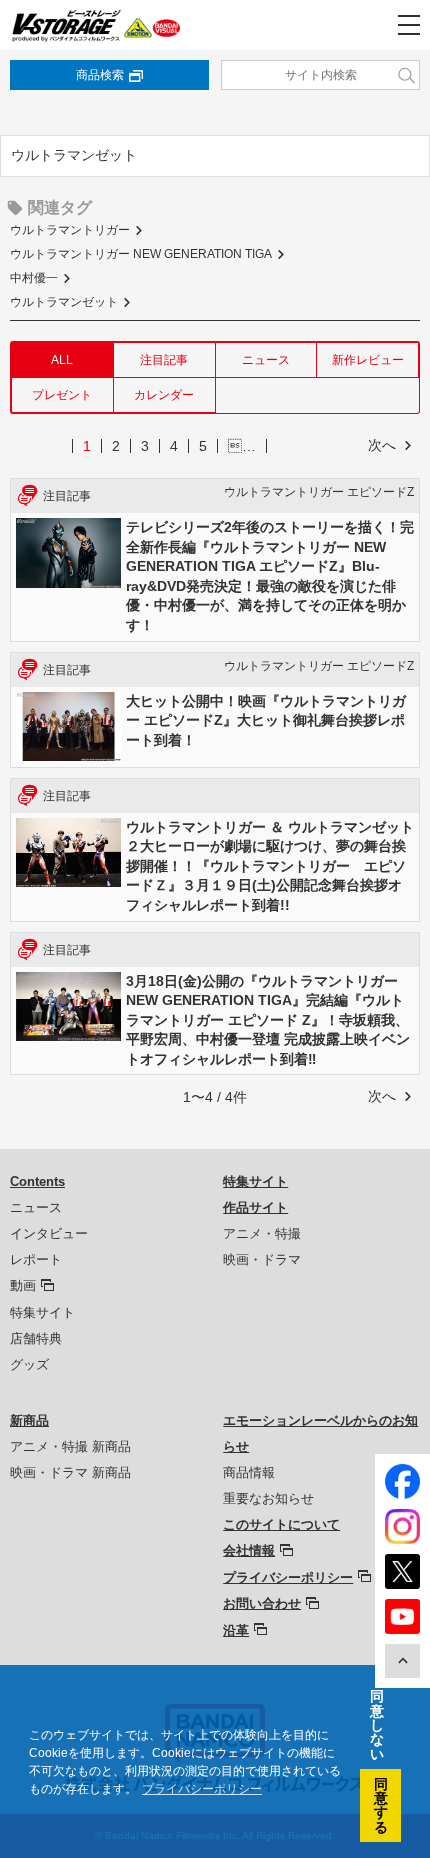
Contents (37, 1181)
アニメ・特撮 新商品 (70, 1446)
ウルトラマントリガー (70, 230)
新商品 (29, 1420)
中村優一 (34, 278)
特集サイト (42, 1312)
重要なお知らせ (268, 1498)
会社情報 (249, 1550)
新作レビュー (368, 360)
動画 (23, 1285)
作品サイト (255, 1207)
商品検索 (100, 75)
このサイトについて (281, 1524)
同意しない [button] (377, 1725)
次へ (382, 445)
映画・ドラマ (262, 1259)
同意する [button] (381, 1805)
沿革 (236, 1630)
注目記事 (164, 360)
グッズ (29, 1364)
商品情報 (249, 1472)
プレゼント (62, 395)
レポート (36, 1259)
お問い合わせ (262, 1603)
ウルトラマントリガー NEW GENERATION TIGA (141, 254)
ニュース (266, 360)
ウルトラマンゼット (64, 302)
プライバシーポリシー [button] (202, 1789)
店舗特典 (36, 1338)
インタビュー (49, 1233)
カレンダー (164, 395)
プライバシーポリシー (288, 1577)
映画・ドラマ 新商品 (70, 1472)
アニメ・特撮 (262, 1233)
